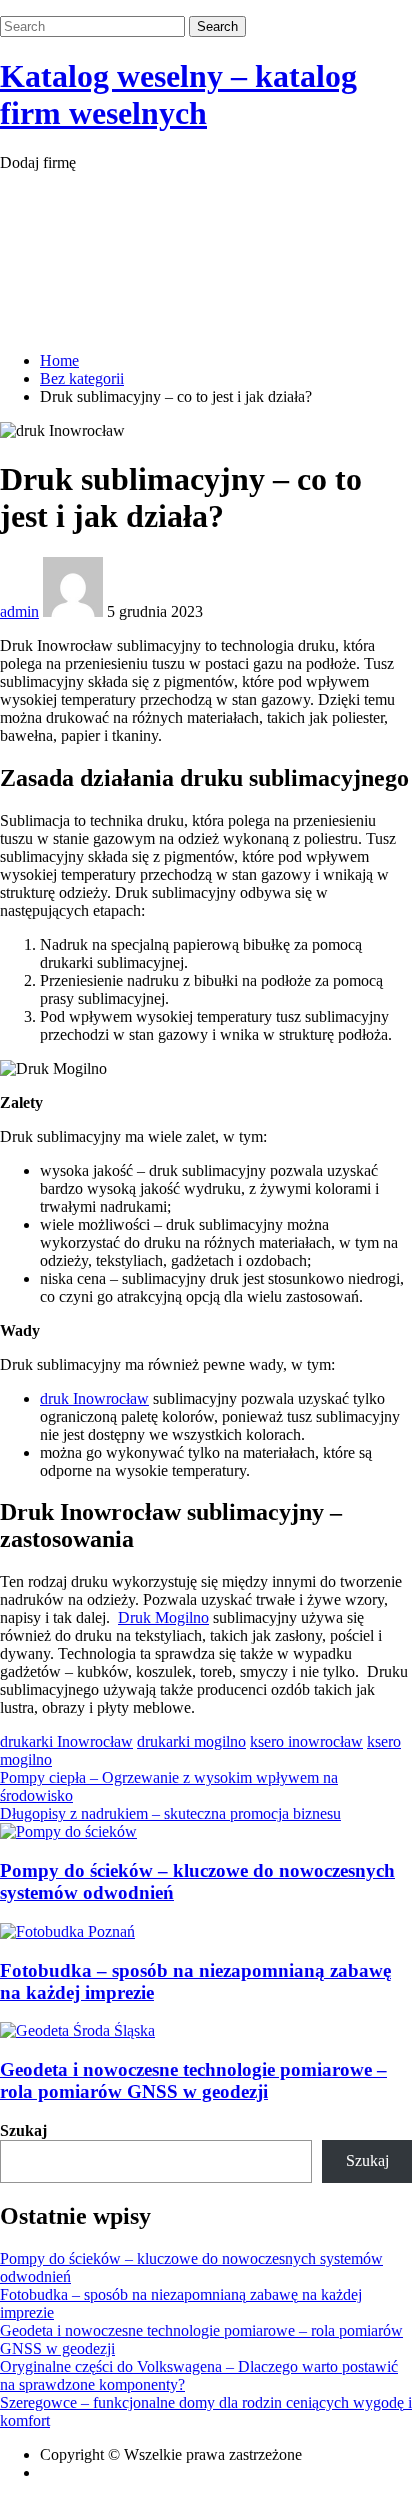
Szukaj (23, 2130)
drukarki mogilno (191, 1741)
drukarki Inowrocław (66, 1741)
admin (19, 611)
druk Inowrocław (94, 1398)
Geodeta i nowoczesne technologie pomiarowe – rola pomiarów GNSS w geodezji (193, 2080)
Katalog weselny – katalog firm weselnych (178, 94)
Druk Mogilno (163, 1617)
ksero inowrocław (306, 1741)
